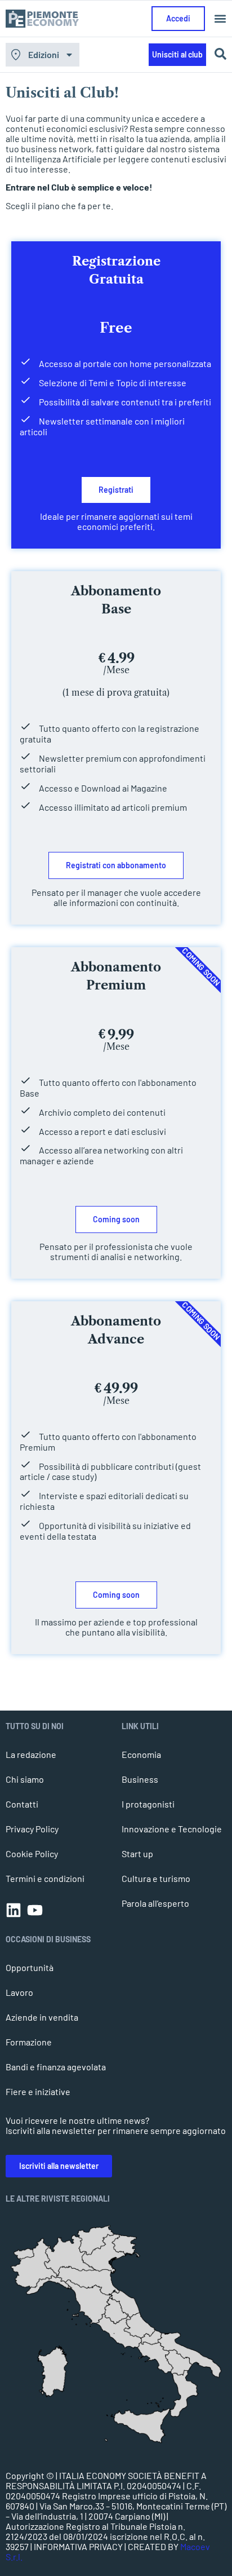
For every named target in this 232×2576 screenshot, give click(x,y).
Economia (141, 1754)
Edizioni (44, 54)
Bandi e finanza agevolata (56, 2067)
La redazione (31, 1754)
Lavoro (19, 1992)
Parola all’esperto (155, 1903)
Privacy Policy (32, 1829)
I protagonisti (148, 1804)
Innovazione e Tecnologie (172, 1829)
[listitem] (184, 2394)
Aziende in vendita (42, 2017)
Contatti (22, 1804)
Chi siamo (25, 1779)
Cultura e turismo (156, 1878)
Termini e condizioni (45, 1878)
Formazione (29, 2042)
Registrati (116, 490)
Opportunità (30, 1967)
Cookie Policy (32, 1853)
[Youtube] (35, 1910)
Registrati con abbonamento (116, 865)
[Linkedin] (14, 1910)
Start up (137, 1853)
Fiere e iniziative (38, 2091)
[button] (220, 19)
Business (140, 1779)
